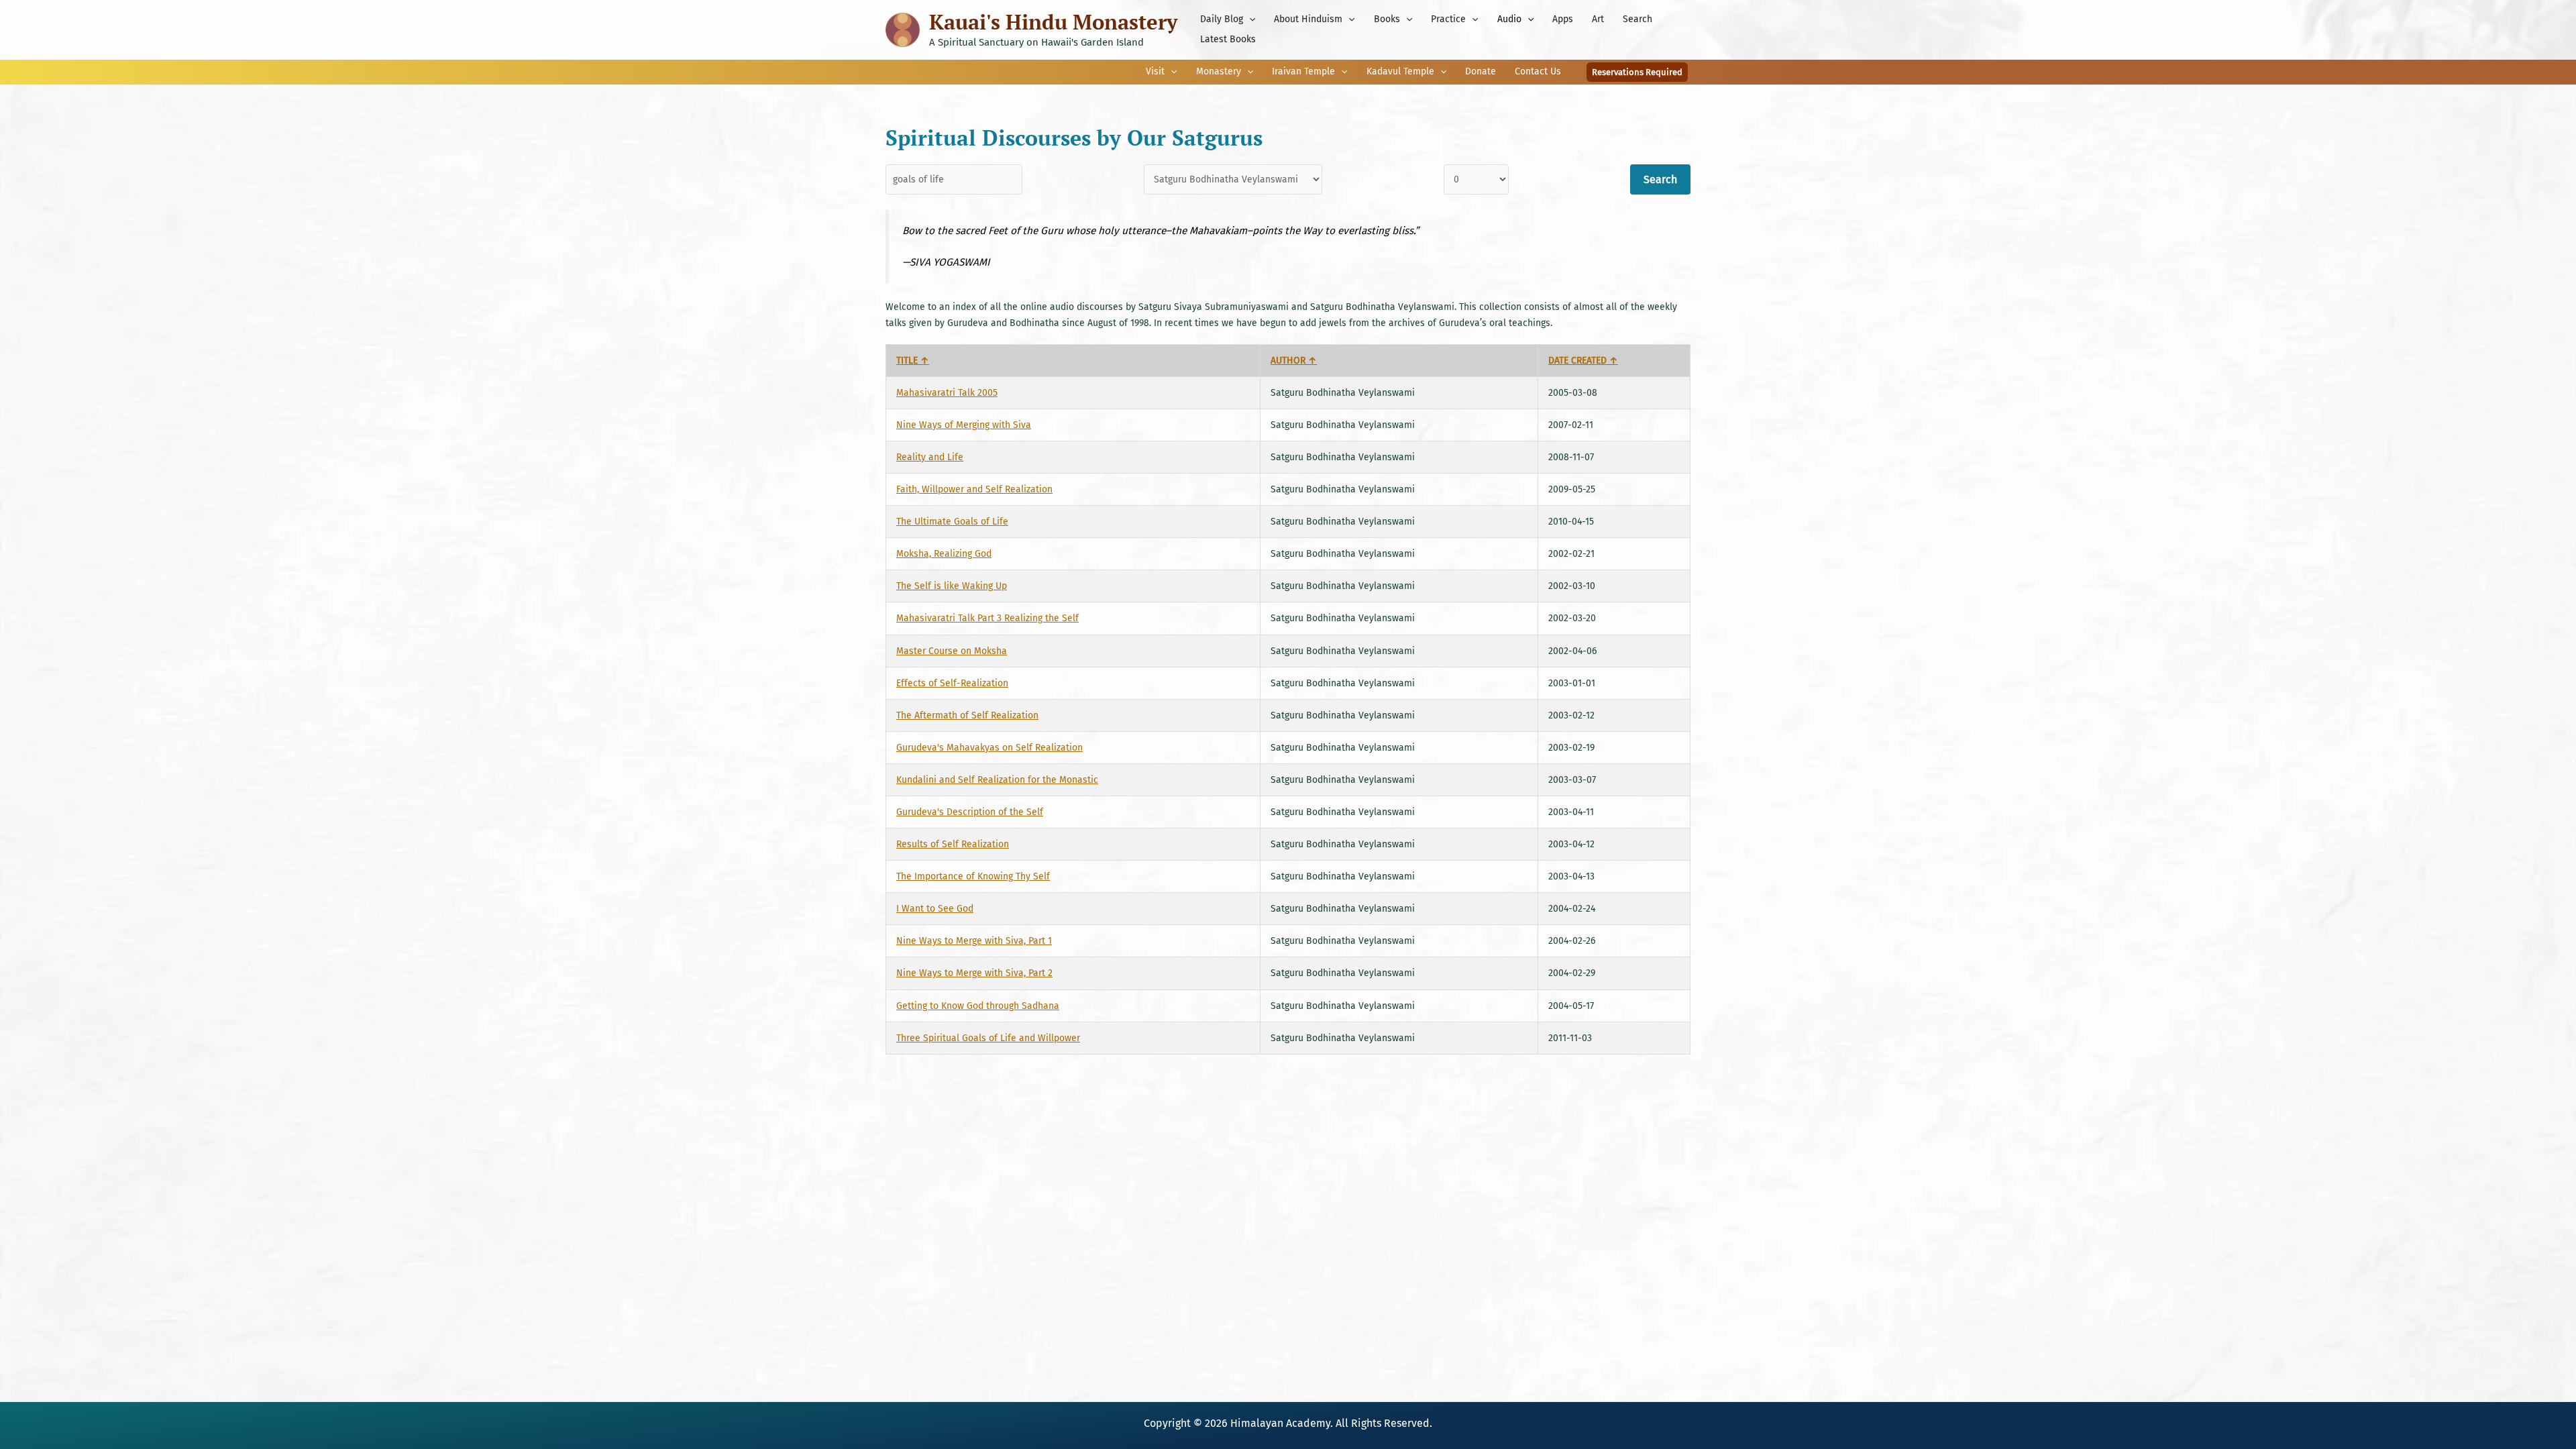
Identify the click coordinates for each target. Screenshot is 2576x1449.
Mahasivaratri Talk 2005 (947, 393)
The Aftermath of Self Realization (967, 715)
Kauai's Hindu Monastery (1053, 22)
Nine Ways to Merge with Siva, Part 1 (974, 941)
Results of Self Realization (953, 844)
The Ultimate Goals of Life (952, 522)
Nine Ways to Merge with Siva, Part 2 (974, 973)
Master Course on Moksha (952, 651)
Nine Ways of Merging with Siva (964, 425)
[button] (1249, 19)
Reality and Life (930, 457)
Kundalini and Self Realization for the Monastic (997, 780)
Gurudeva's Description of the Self (970, 812)
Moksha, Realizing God (944, 554)
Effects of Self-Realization (952, 683)
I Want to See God (935, 909)
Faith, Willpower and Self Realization (974, 489)
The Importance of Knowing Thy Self (973, 876)
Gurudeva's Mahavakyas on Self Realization (989, 748)
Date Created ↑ (1583, 361)
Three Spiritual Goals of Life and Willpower (988, 1038)
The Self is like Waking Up (952, 586)
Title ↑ (913, 361)
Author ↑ (1294, 361)
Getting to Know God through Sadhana (978, 1006)
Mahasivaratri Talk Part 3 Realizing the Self (987, 618)
